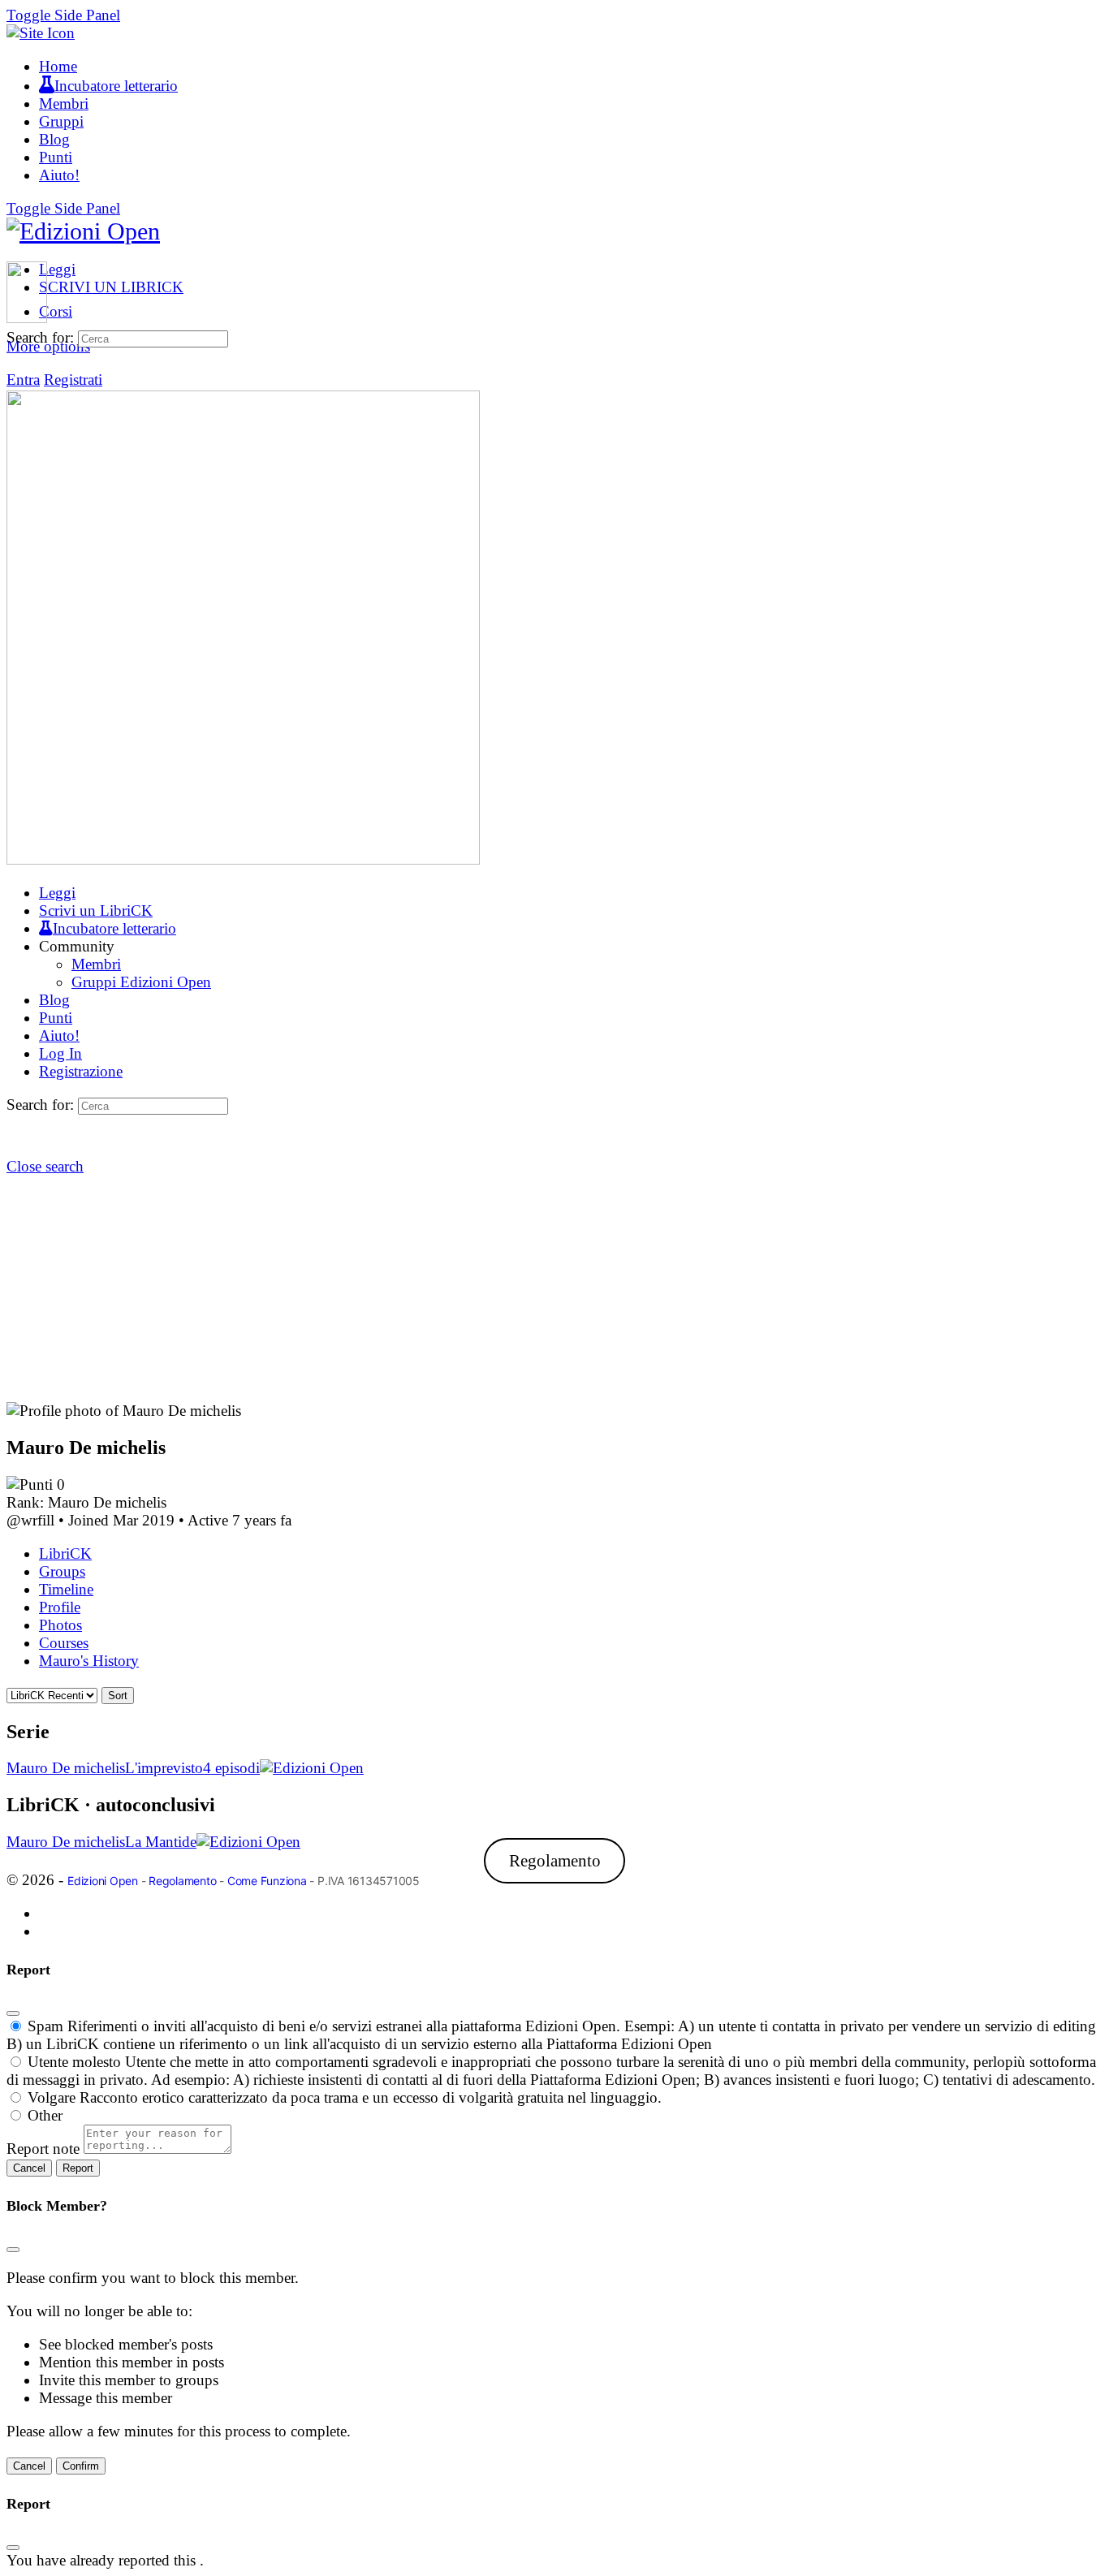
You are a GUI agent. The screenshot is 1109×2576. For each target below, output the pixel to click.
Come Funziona (267, 1881)
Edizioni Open (103, 1881)
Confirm (81, 2466)
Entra (23, 380)
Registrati (73, 380)
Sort (118, 1696)
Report (78, 2168)
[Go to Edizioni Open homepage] (83, 231)
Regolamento (555, 1861)
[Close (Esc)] (13, 2013)
